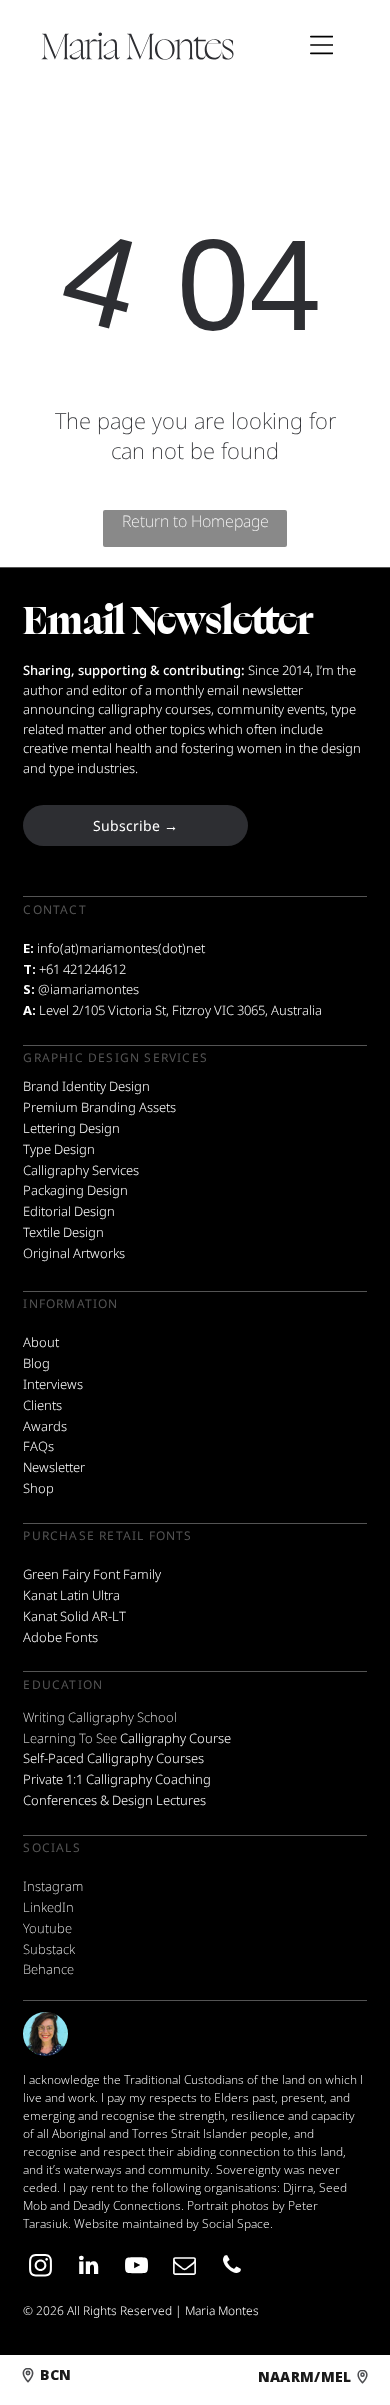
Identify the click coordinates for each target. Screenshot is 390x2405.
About (41, 1342)
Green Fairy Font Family (92, 1574)
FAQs (38, 1446)
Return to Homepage (195, 521)
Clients (42, 1405)
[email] (184, 2267)
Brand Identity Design (86, 1086)
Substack (49, 1949)
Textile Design (63, 1232)
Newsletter (54, 1467)
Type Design (59, 1149)
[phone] (232, 2267)
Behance (48, 1969)
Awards (45, 1426)
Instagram (53, 1886)
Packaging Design (75, 1190)
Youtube (47, 1928)
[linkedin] (88, 2267)
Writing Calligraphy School (100, 1717)
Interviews (53, 1384)
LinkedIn (48, 1907)
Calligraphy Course (175, 1738)
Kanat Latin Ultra (71, 1595)
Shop (38, 1488)
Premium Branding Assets (99, 1107)
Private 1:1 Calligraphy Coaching (117, 1779)
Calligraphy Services (81, 1170)
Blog (36, 1363)
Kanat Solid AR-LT (74, 1616)
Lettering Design (71, 1128)
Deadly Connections (127, 2205)
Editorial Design (69, 1211)
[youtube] (136, 2267)
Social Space (236, 2223)
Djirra (298, 2187)
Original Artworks (74, 1253)
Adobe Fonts (60, 1637)
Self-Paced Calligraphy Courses (113, 1758)
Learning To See (70, 1738)
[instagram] (40, 2267)
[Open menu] (321, 45)
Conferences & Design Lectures (114, 1800)
